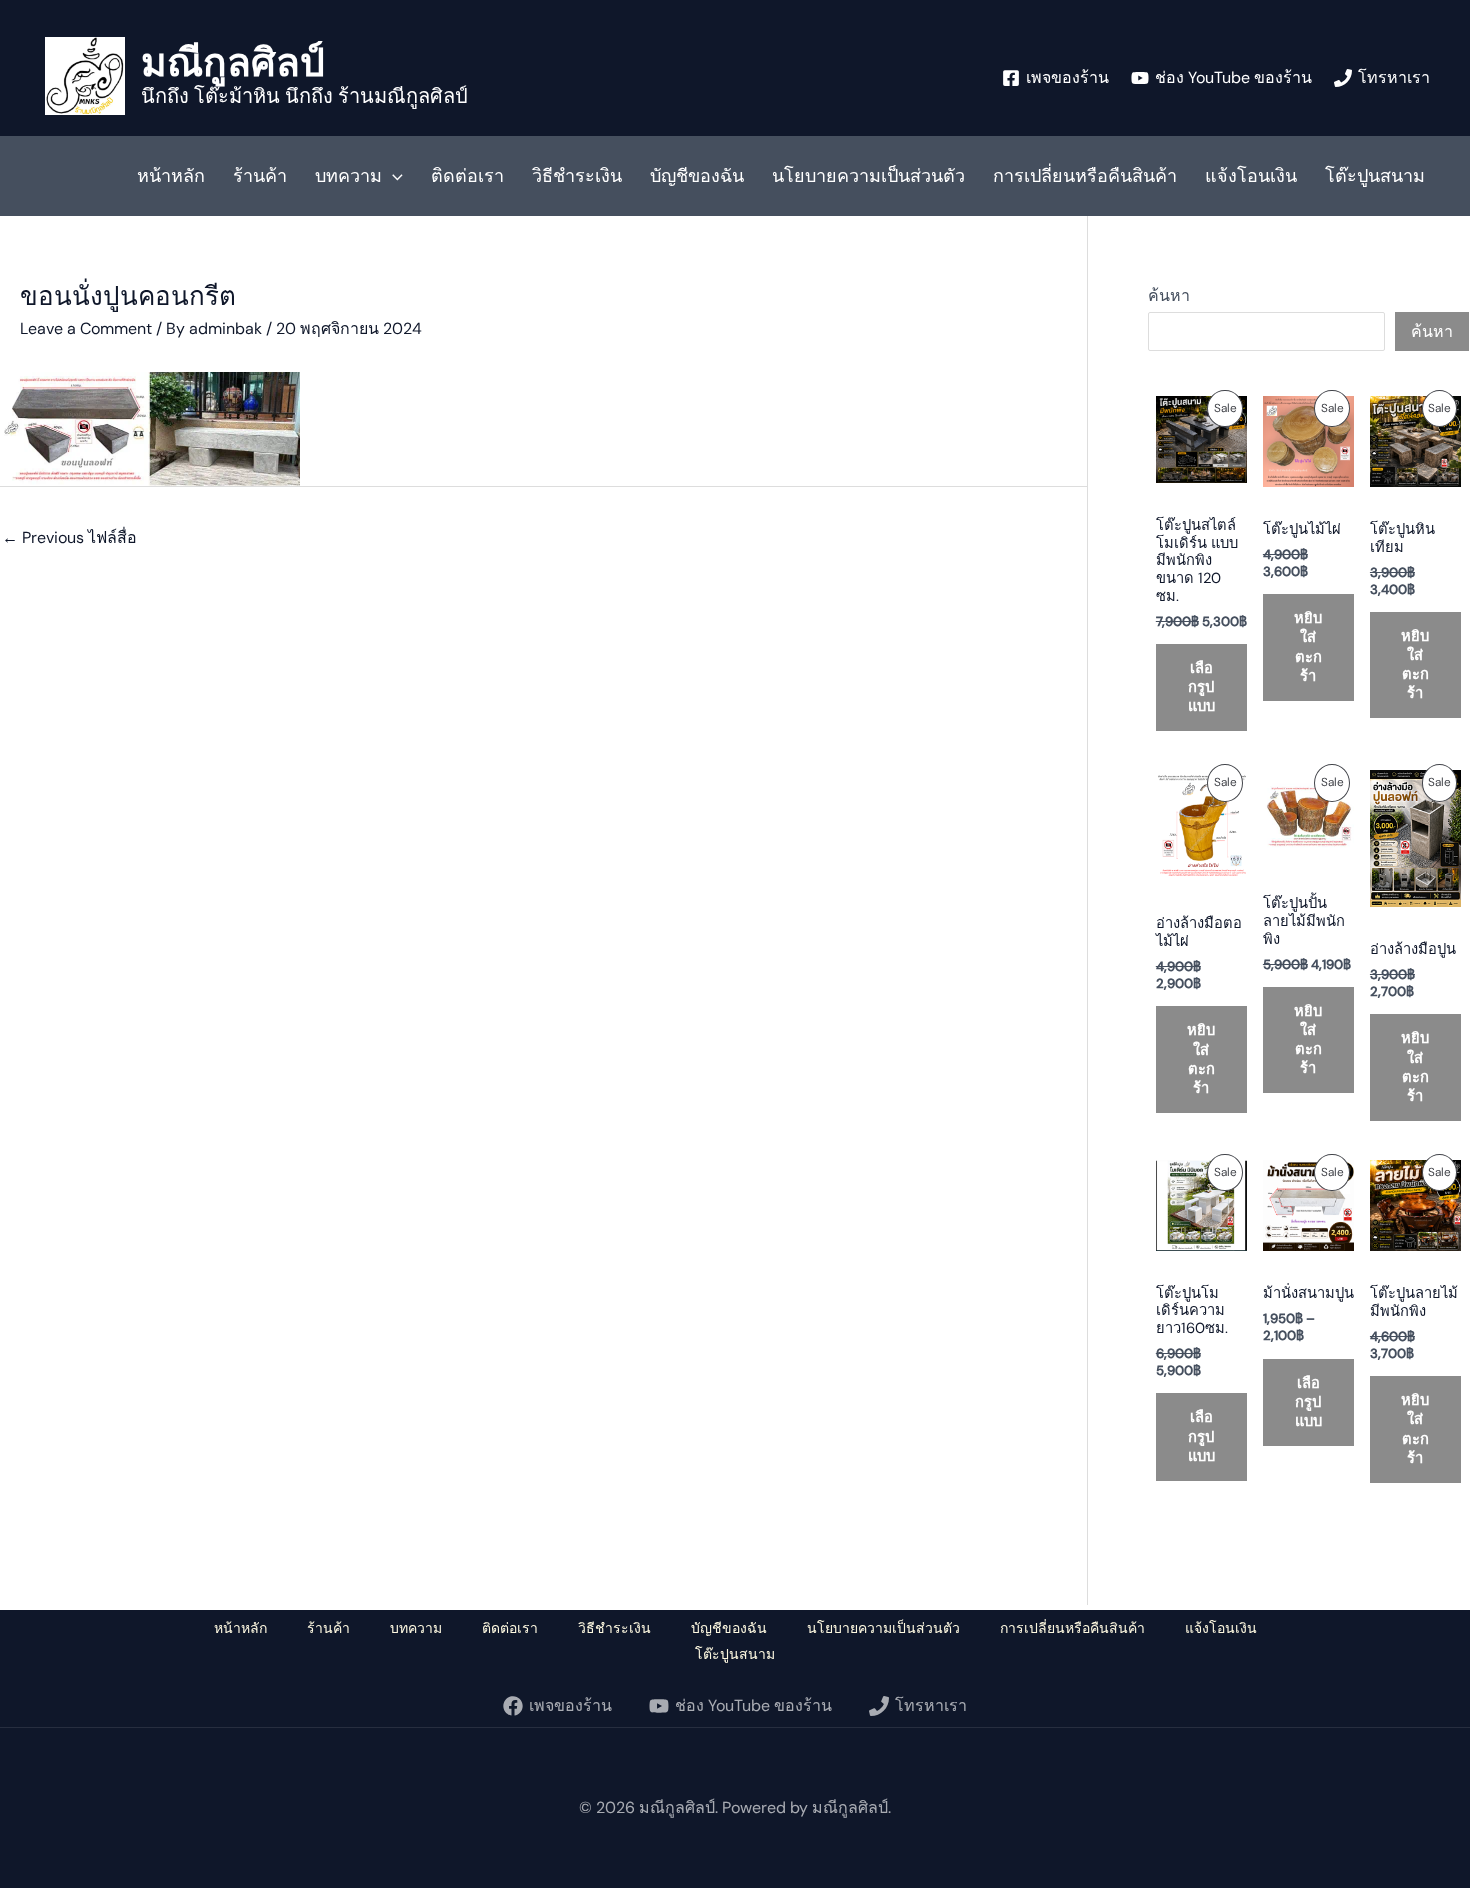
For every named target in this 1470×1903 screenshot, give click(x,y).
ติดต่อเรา (467, 176)
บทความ (348, 176)
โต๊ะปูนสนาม (1375, 176)
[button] (392, 176)
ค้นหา (1169, 295)
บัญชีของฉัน (697, 176)
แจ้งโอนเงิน (1251, 176)
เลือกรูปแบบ (1201, 687)
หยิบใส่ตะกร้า (1308, 646)
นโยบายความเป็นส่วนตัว (868, 176)
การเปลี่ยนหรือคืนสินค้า (1085, 176)
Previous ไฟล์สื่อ (69, 537)
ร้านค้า (260, 176)
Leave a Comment (86, 328)
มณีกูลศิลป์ (233, 61)
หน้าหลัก (171, 176)
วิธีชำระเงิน (577, 176)
